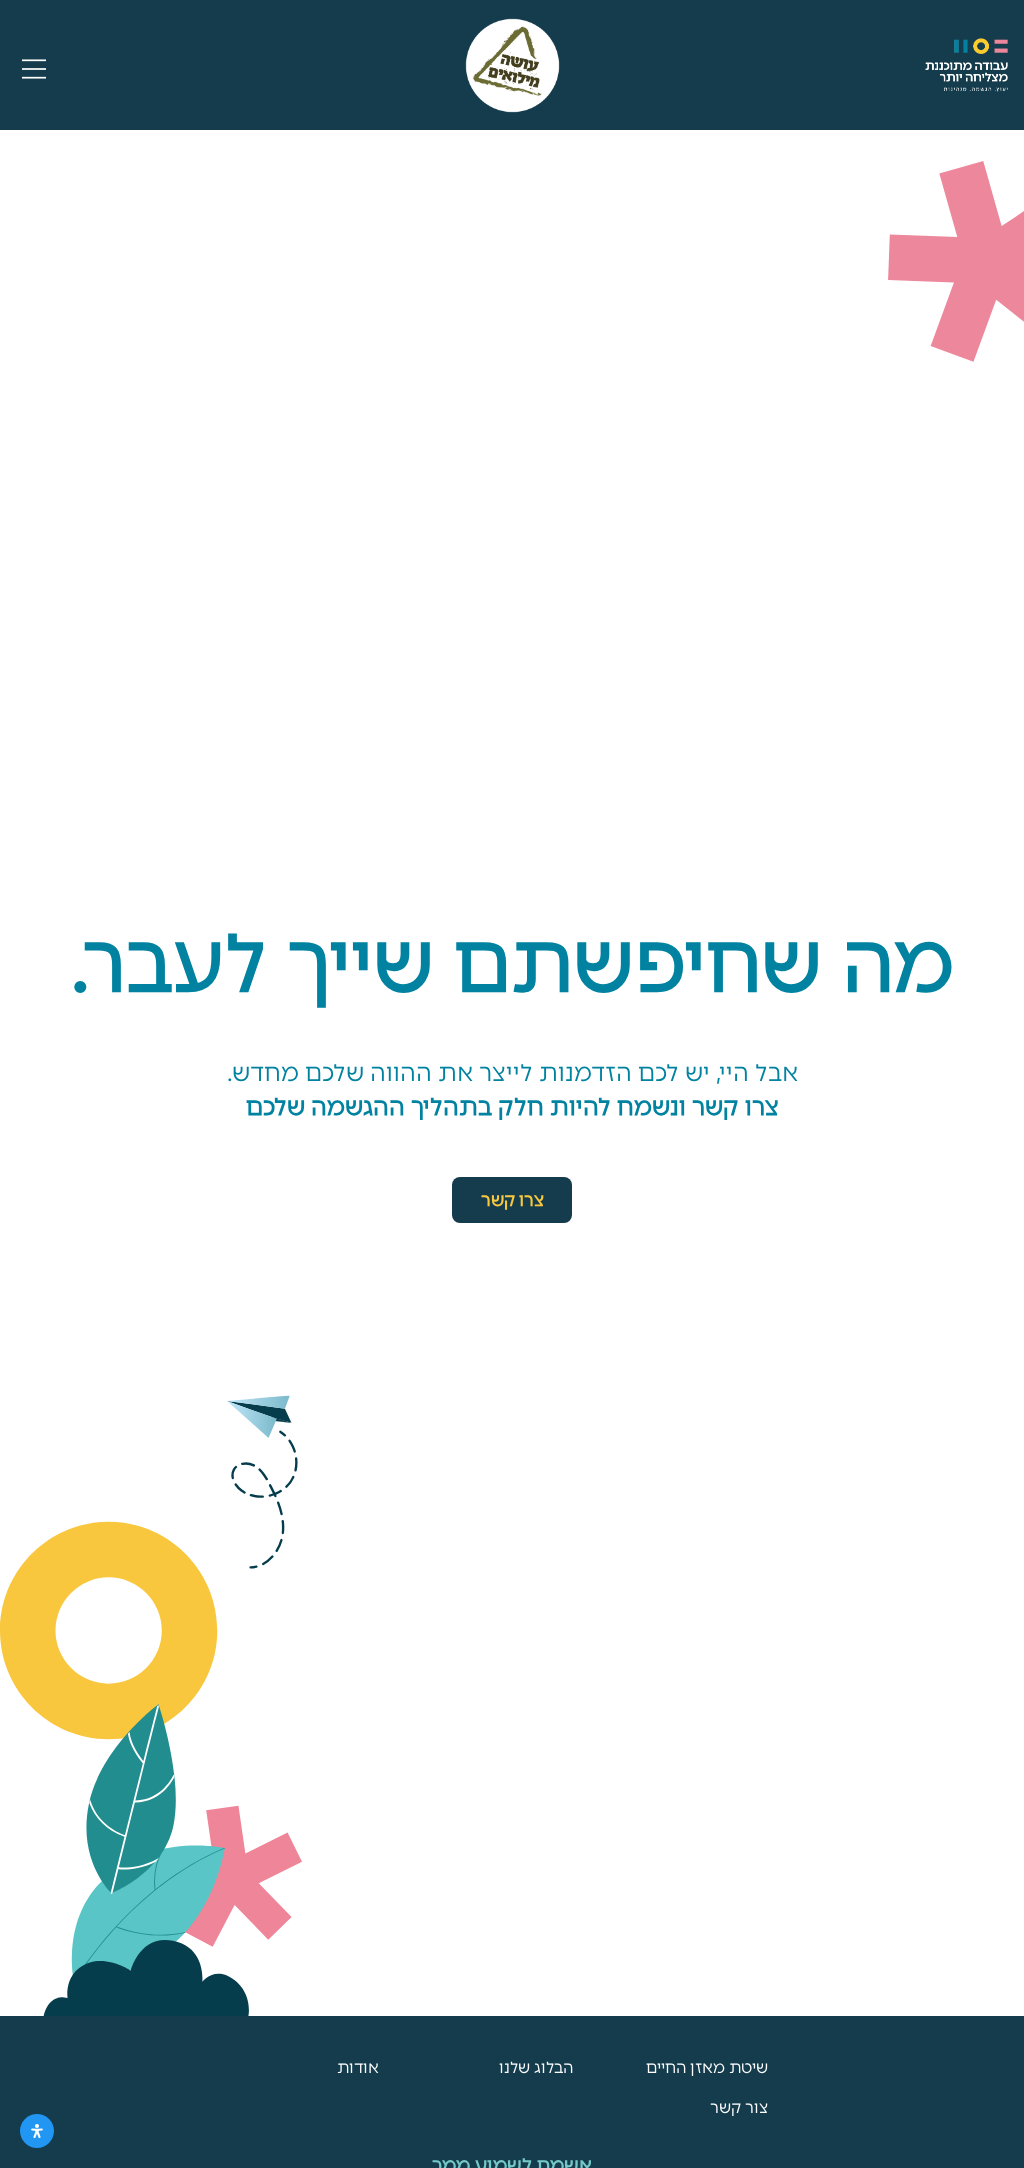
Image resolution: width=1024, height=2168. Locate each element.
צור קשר (739, 2107)
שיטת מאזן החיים (707, 2067)
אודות (358, 2067)
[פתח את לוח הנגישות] (37, 2131)
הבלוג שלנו (536, 2067)
